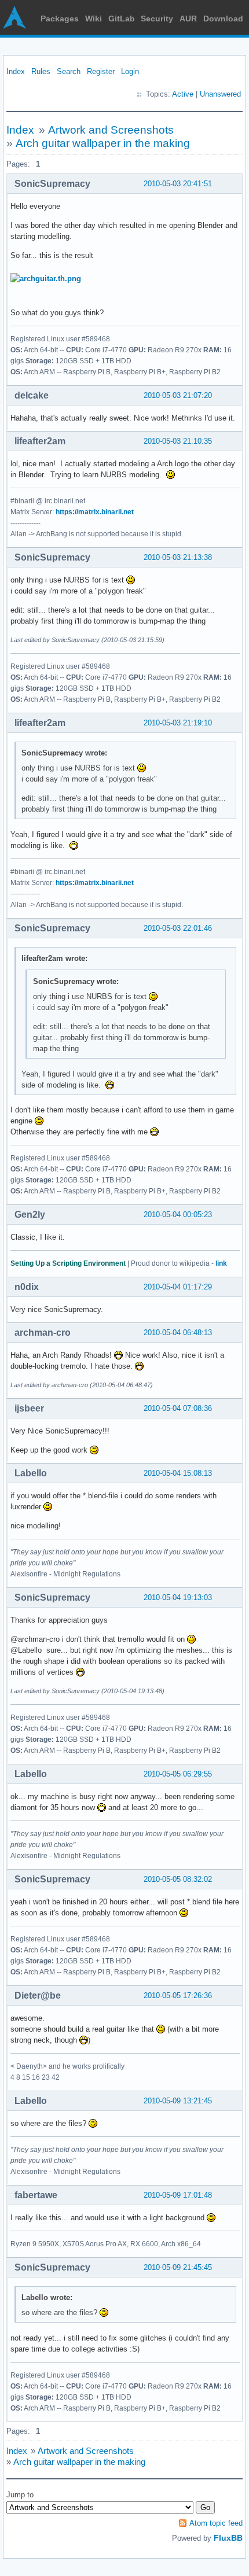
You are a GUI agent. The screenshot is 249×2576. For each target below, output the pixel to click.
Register (101, 71)
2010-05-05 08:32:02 (178, 1879)
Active (183, 94)
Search (69, 71)
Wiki (94, 19)
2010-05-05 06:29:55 (178, 1774)
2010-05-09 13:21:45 (178, 2101)
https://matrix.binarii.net (95, 512)
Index (16, 71)
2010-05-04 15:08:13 (178, 1473)
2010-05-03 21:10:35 (178, 441)
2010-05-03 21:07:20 (178, 395)
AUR (188, 19)
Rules (41, 71)
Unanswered (220, 94)
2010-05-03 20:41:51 (178, 184)
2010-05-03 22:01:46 (178, 928)
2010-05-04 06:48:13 (178, 1333)
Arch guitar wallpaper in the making (103, 143)
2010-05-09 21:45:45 (178, 2267)
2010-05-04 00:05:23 (178, 1215)
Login (130, 71)
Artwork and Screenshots (111, 130)
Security (157, 19)
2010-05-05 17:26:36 (178, 1995)
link (221, 1263)
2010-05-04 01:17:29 (178, 1287)
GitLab (122, 19)
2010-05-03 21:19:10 (178, 723)
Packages (60, 19)
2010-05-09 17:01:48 (178, 2195)
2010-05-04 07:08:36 (178, 1408)
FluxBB (228, 2538)
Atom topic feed (216, 2523)
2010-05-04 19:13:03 (178, 1597)
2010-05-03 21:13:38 (178, 557)
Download (223, 19)
